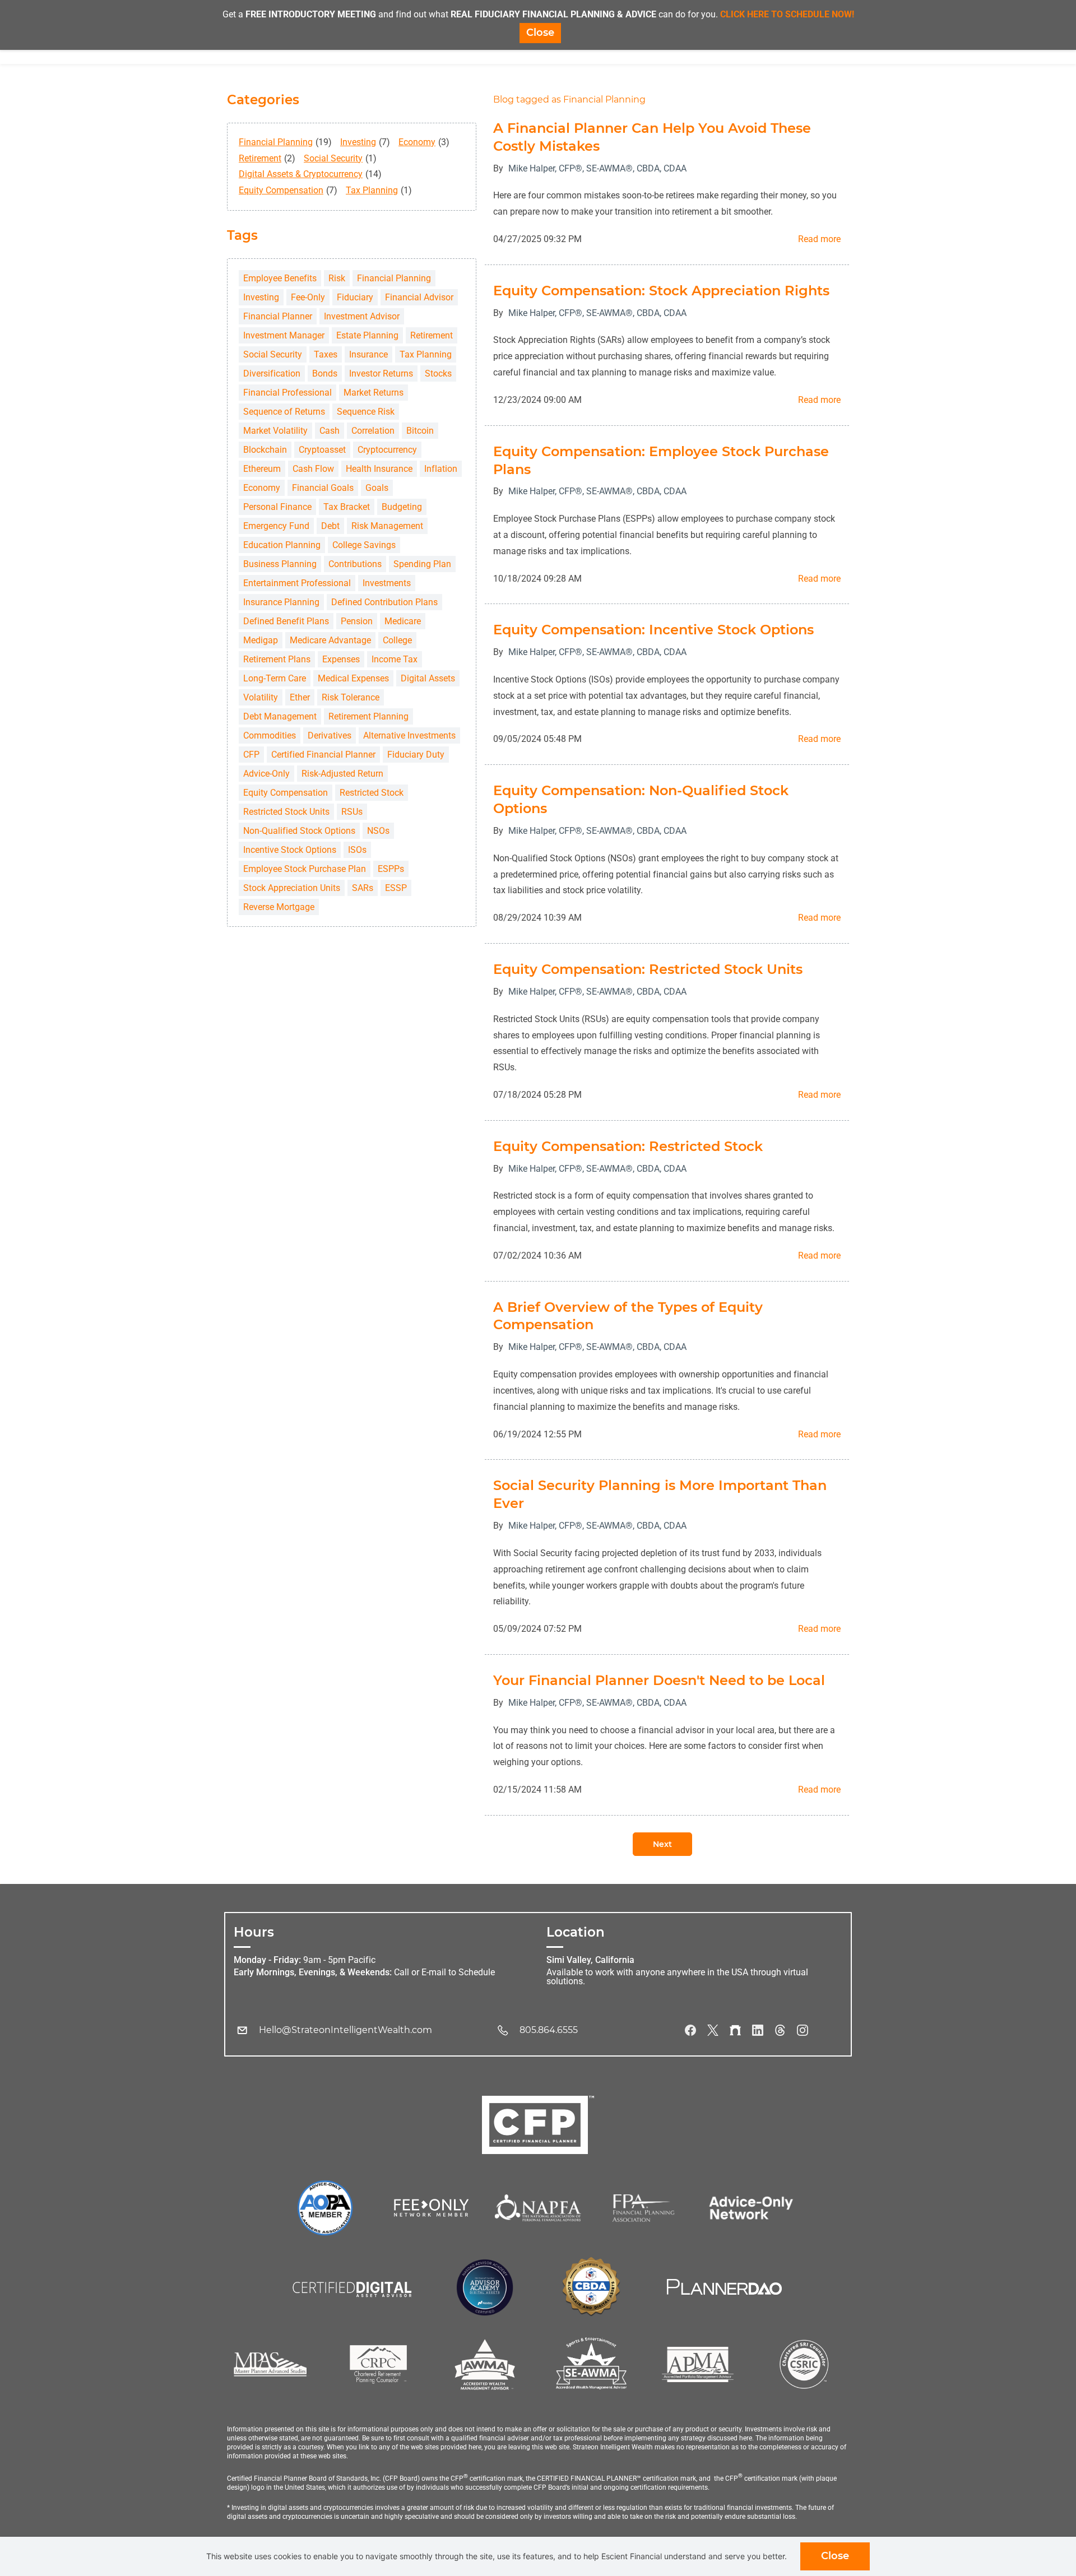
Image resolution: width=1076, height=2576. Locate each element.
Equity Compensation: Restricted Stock (628, 1146)
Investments (387, 583)
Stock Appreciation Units (292, 888)
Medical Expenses (353, 678)
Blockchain (265, 450)
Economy (417, 142)
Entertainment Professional (297, 583)
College (397, 640)
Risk (337, 278)
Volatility (261, 697)
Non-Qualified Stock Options (299, 831)
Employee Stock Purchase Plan (305, 869)
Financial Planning (276, 142)
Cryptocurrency (387, 450)
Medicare (403, 621)
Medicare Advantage (330, 640)
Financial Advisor (419, 297)
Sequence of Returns (284, 412)
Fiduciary (355, 297)
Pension (357, 621)
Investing (358, 142)
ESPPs (391, 869)
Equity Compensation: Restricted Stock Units (648, 969)
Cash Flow (313, 469)
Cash (330, 431)
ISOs (357, 850)
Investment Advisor (362, 316)
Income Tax (395, 659)
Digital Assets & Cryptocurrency (301, 174)
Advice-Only (266, 774)
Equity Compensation (281, 190)
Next (662, 1844)
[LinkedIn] (758, 2030)
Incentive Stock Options (290, 850)
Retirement (260, 158)
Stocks (438, 373)
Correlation (373, 431)
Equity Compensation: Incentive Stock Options (653, 630)
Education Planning (282, 545)
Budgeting (402, 507)
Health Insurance (379, 469)
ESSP (396, 888)
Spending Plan (422, 564)
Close (835, 2556)
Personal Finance (277, 507)
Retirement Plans (277, 659)
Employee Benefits (280, 278)
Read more (819, 239)
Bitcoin (420, 431)
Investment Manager (284, 335)
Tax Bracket (347, 507)
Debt (330, 526)
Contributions (355, 564)
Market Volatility (275, 431)
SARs (363, 888)
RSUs (352, 812)
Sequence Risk (366, 412)
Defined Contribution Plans (384, 602)
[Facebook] (690, 2030)
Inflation (441, 469)
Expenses (341, 659)
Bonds (325, 373)
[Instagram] (803, 2030)
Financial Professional (287, 393)
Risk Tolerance (351, 697)
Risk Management (387, 526)
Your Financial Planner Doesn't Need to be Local (659, 1680)
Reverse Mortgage (279, 907)
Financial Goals (323, 488)
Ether (300, 697)
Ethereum (262, 469)
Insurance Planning (281, 602)
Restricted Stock (372, 793)
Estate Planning (367, 335)
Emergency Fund (276, 526)
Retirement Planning (368, 716)
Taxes (326, 354)
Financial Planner (278, 316)
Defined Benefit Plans (286, 621)
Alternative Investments (409, 735)
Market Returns (374, 393)
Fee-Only (308, 297)
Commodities (270, 735)
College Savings (364, 545)
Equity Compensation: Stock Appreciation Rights (661, 291)
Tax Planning (372, 190)
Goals (377, 488)
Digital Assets (428, 678)
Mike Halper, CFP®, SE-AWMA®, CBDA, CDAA (597, 168)
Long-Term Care (275, 678)
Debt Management (280, 716)
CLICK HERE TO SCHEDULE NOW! (787, 14)
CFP (251, 755)
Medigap (261, 640)
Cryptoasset (322, 450)
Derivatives (330, 735)
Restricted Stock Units (286, 812)
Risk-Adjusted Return (342, 774)
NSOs (378, 831)
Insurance (368, 354)
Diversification (272, 373)
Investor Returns (381, 373)
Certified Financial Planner (323, 755)
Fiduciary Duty (416, 755)
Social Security (333, 158)
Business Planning (280, 564)
